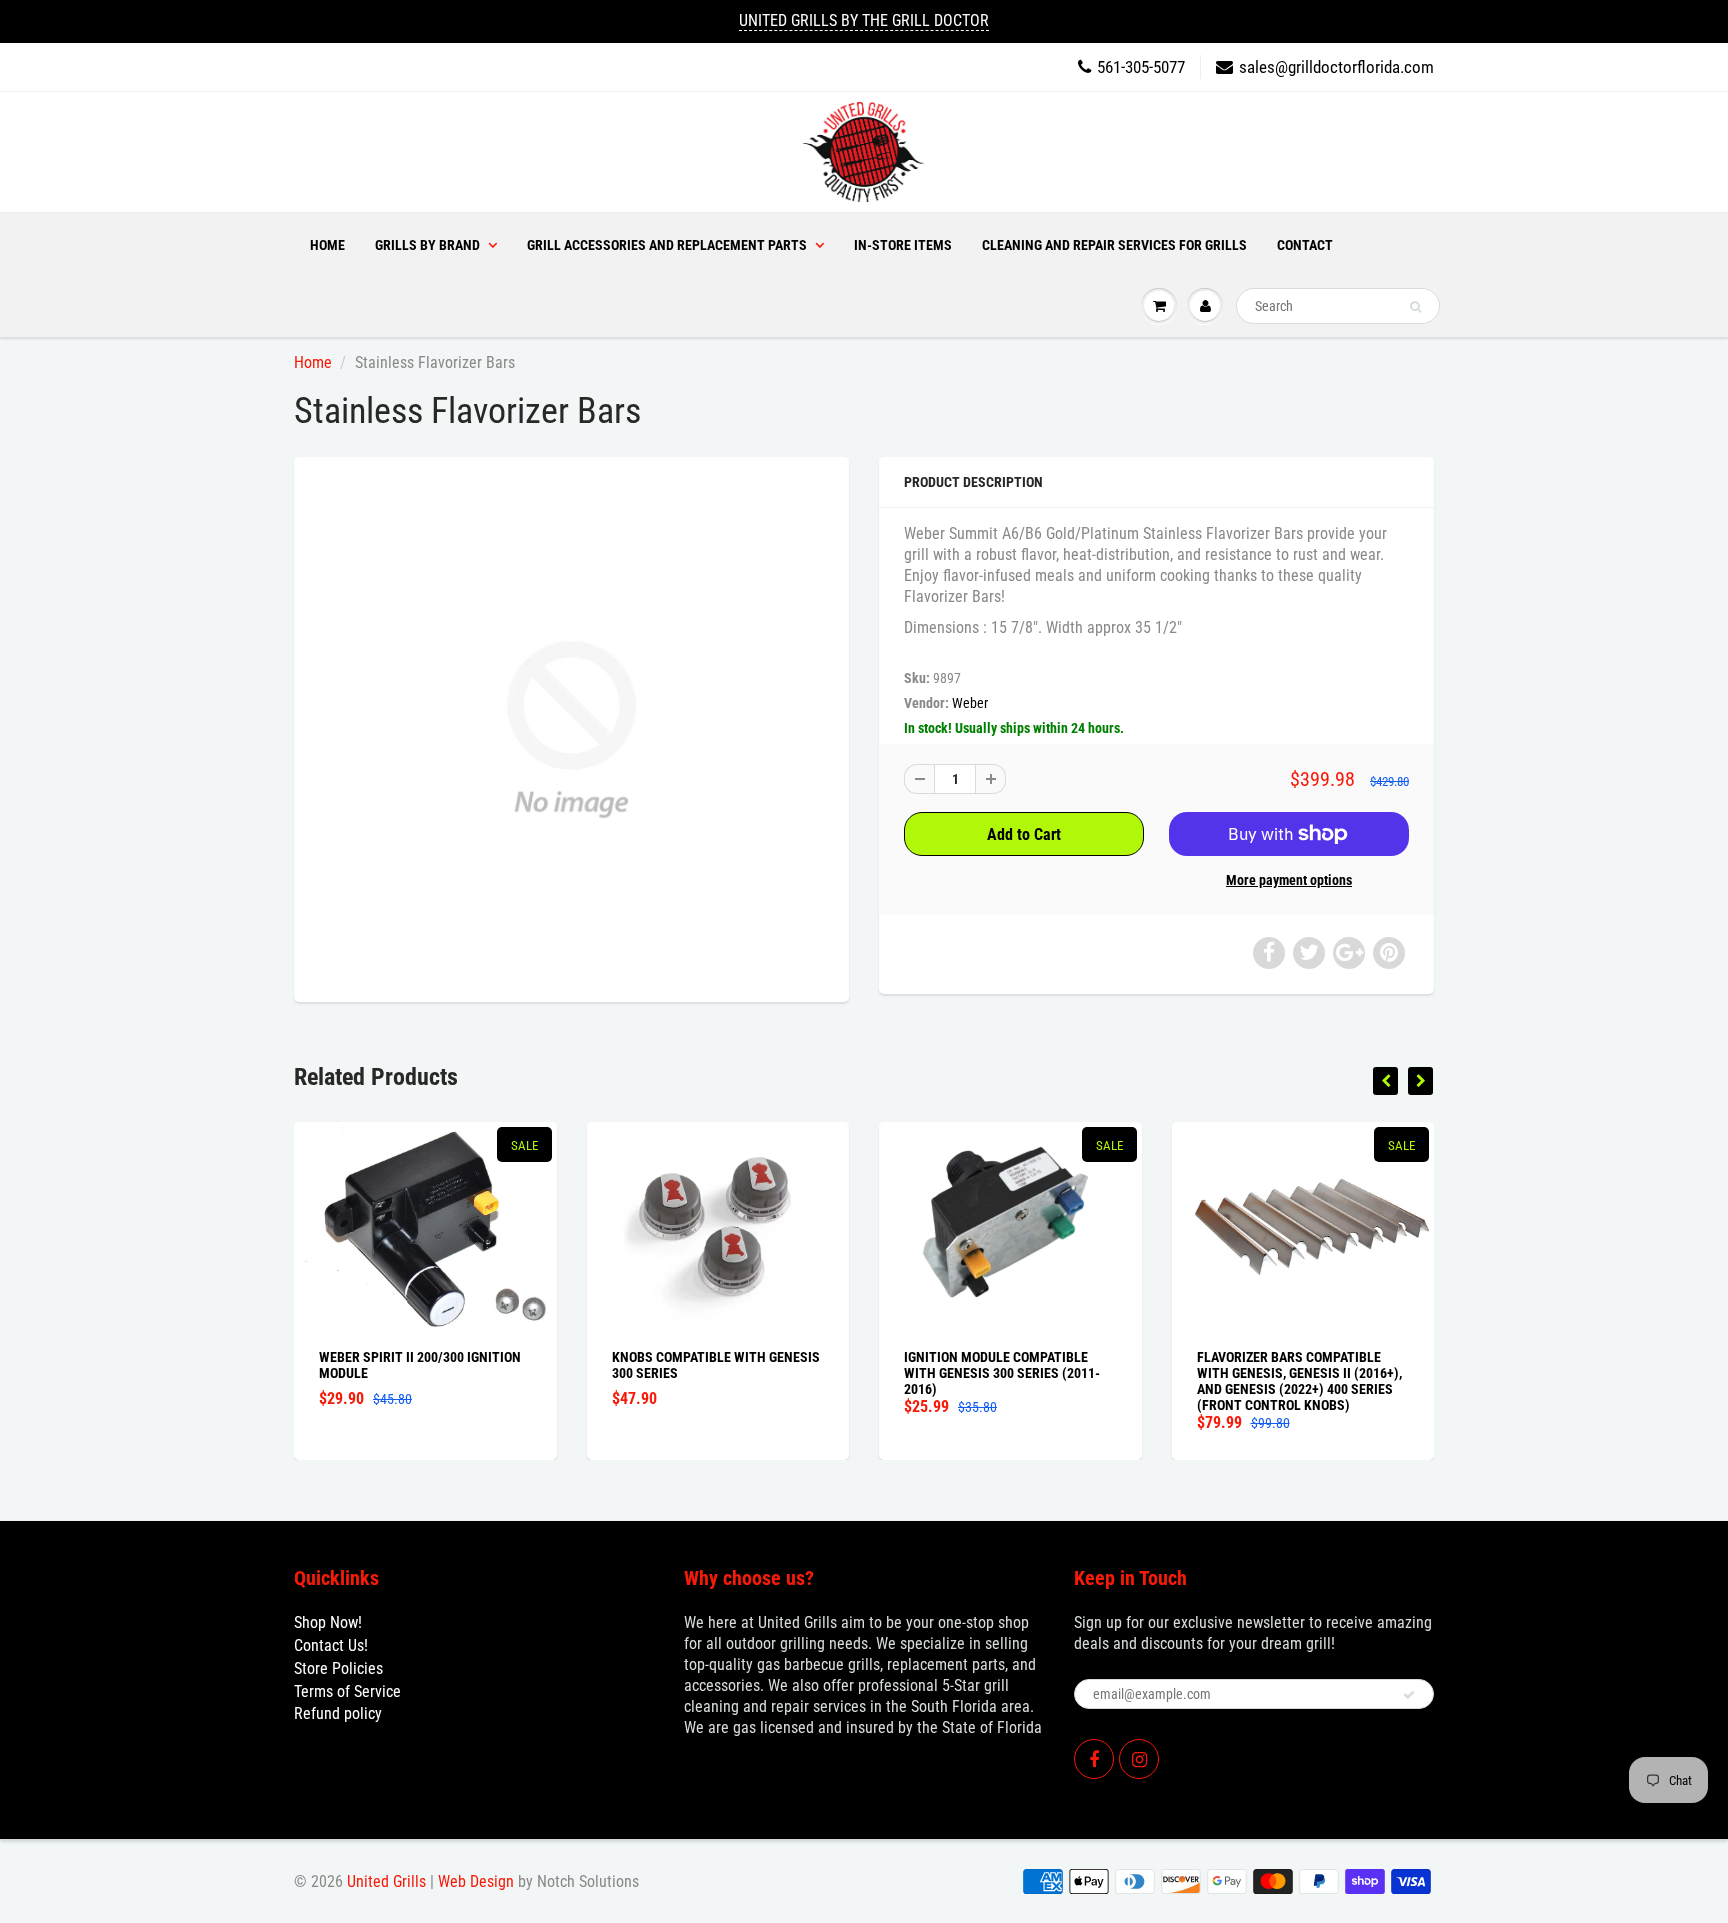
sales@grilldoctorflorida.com (1336, 67)
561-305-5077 (1141, 67)
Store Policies (338, 1668)
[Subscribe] (1409, 1695)
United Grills (386, 1881)
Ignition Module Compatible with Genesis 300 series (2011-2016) (1002, 1373)
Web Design (476, 1881)
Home (327, 245)
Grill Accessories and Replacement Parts (667, 245)
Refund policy (338, 1713)
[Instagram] (1139, 1759)
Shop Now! (328, 1622)
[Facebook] (1094, 1759)
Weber (970, 703)
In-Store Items (903, 245)
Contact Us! (331, 1645)
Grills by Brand (427, 245)
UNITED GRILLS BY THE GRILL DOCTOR (864, 20)
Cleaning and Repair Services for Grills (1114, 245)
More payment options (1289, 880)
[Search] (1415, 307)
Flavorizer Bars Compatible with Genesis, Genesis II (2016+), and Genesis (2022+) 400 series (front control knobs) (1299, 1381)
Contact (1305, 245)
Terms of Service (347, 1691)
